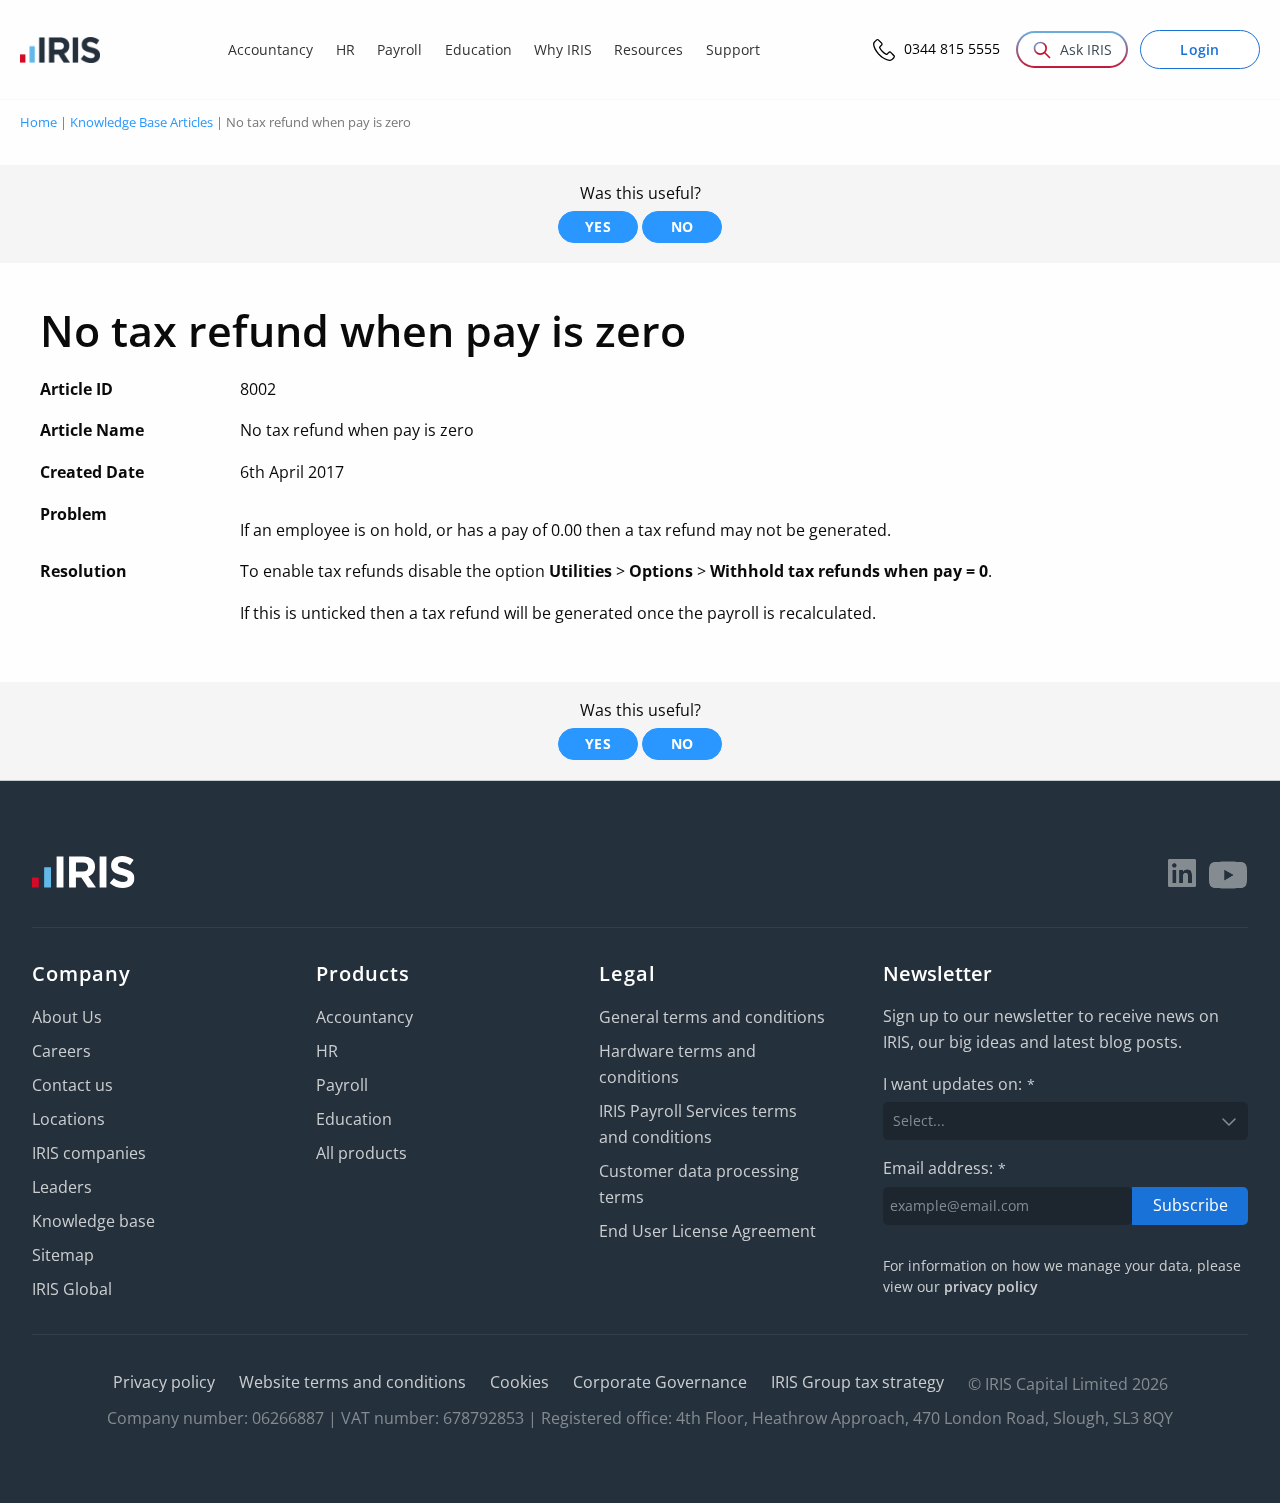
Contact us (72, 1085)
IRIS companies (89, 1153)
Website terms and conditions (352, 1382)
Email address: (944, 1168)
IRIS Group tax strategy (857, 1382)
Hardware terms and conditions (677, 1064)
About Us (67, 1017)
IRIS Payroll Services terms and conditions (698, 1124)
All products (361, 1153)
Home (38, 122)
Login (1200, 49)
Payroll (342, 1085)
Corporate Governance (660, 1382)
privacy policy (991, 1286)
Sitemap (63, 1255)
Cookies (519, 1382)
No (682, 226)
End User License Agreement (707, 1231)
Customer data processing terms (699, 1184)
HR (327, 1051)
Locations (68, 1119)
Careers (61, 1051)
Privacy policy (164, 1382)
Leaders (62, 1187)
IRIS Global (72, 1289)
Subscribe (1190, 1205)
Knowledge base (93, 1221)
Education (354, 1119)
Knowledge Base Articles (141, 122)
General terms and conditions (712, 1017)
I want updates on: (959, 1084)
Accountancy (364, 1017)
